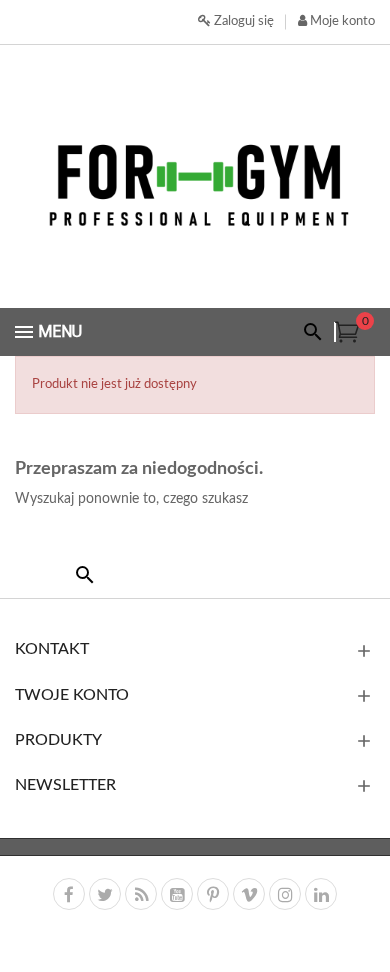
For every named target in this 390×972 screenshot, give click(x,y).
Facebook (69, 894)
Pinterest (213, 894)
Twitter (105, 894)
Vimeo (249, 894)
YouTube (177, 894)
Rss (141, 894)
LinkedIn (321, 894)
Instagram (285, 894)
